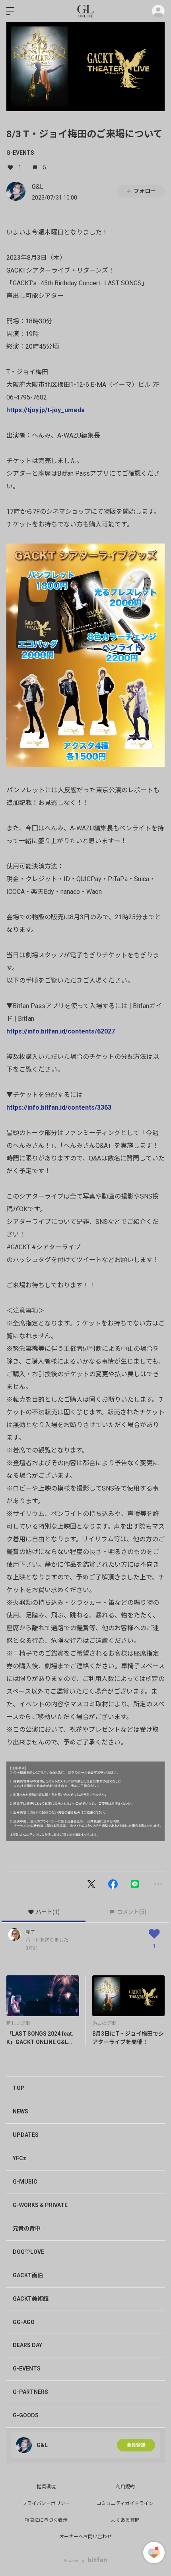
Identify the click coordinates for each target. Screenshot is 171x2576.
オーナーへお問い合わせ (85, 2537)
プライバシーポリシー (46, 2503)
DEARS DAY (27, 2345)
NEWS (20, 2111)
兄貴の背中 (27, 2228)
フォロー (145, 191)
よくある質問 (125, 2520)
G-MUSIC (25, 2182)
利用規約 (125, 2487)
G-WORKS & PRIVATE (40, 2205)
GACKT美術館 (31, 2299)
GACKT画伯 (28, 2275)
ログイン (158, 11)
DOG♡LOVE (28, 2252)
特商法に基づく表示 (46, 2520)
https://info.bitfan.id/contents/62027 (61, 1031)
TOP (19, 2088)
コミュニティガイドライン (125, 2503)
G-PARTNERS (30, 2392)
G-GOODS (26, 2415)
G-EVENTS (20, 153)
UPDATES (26, 2135)
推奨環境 (46, 2487)
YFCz (19, 2158)
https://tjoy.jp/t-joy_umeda (46, 410)
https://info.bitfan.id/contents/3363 (59, 1107)
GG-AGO (24, 2322)
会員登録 (136, 2445)
